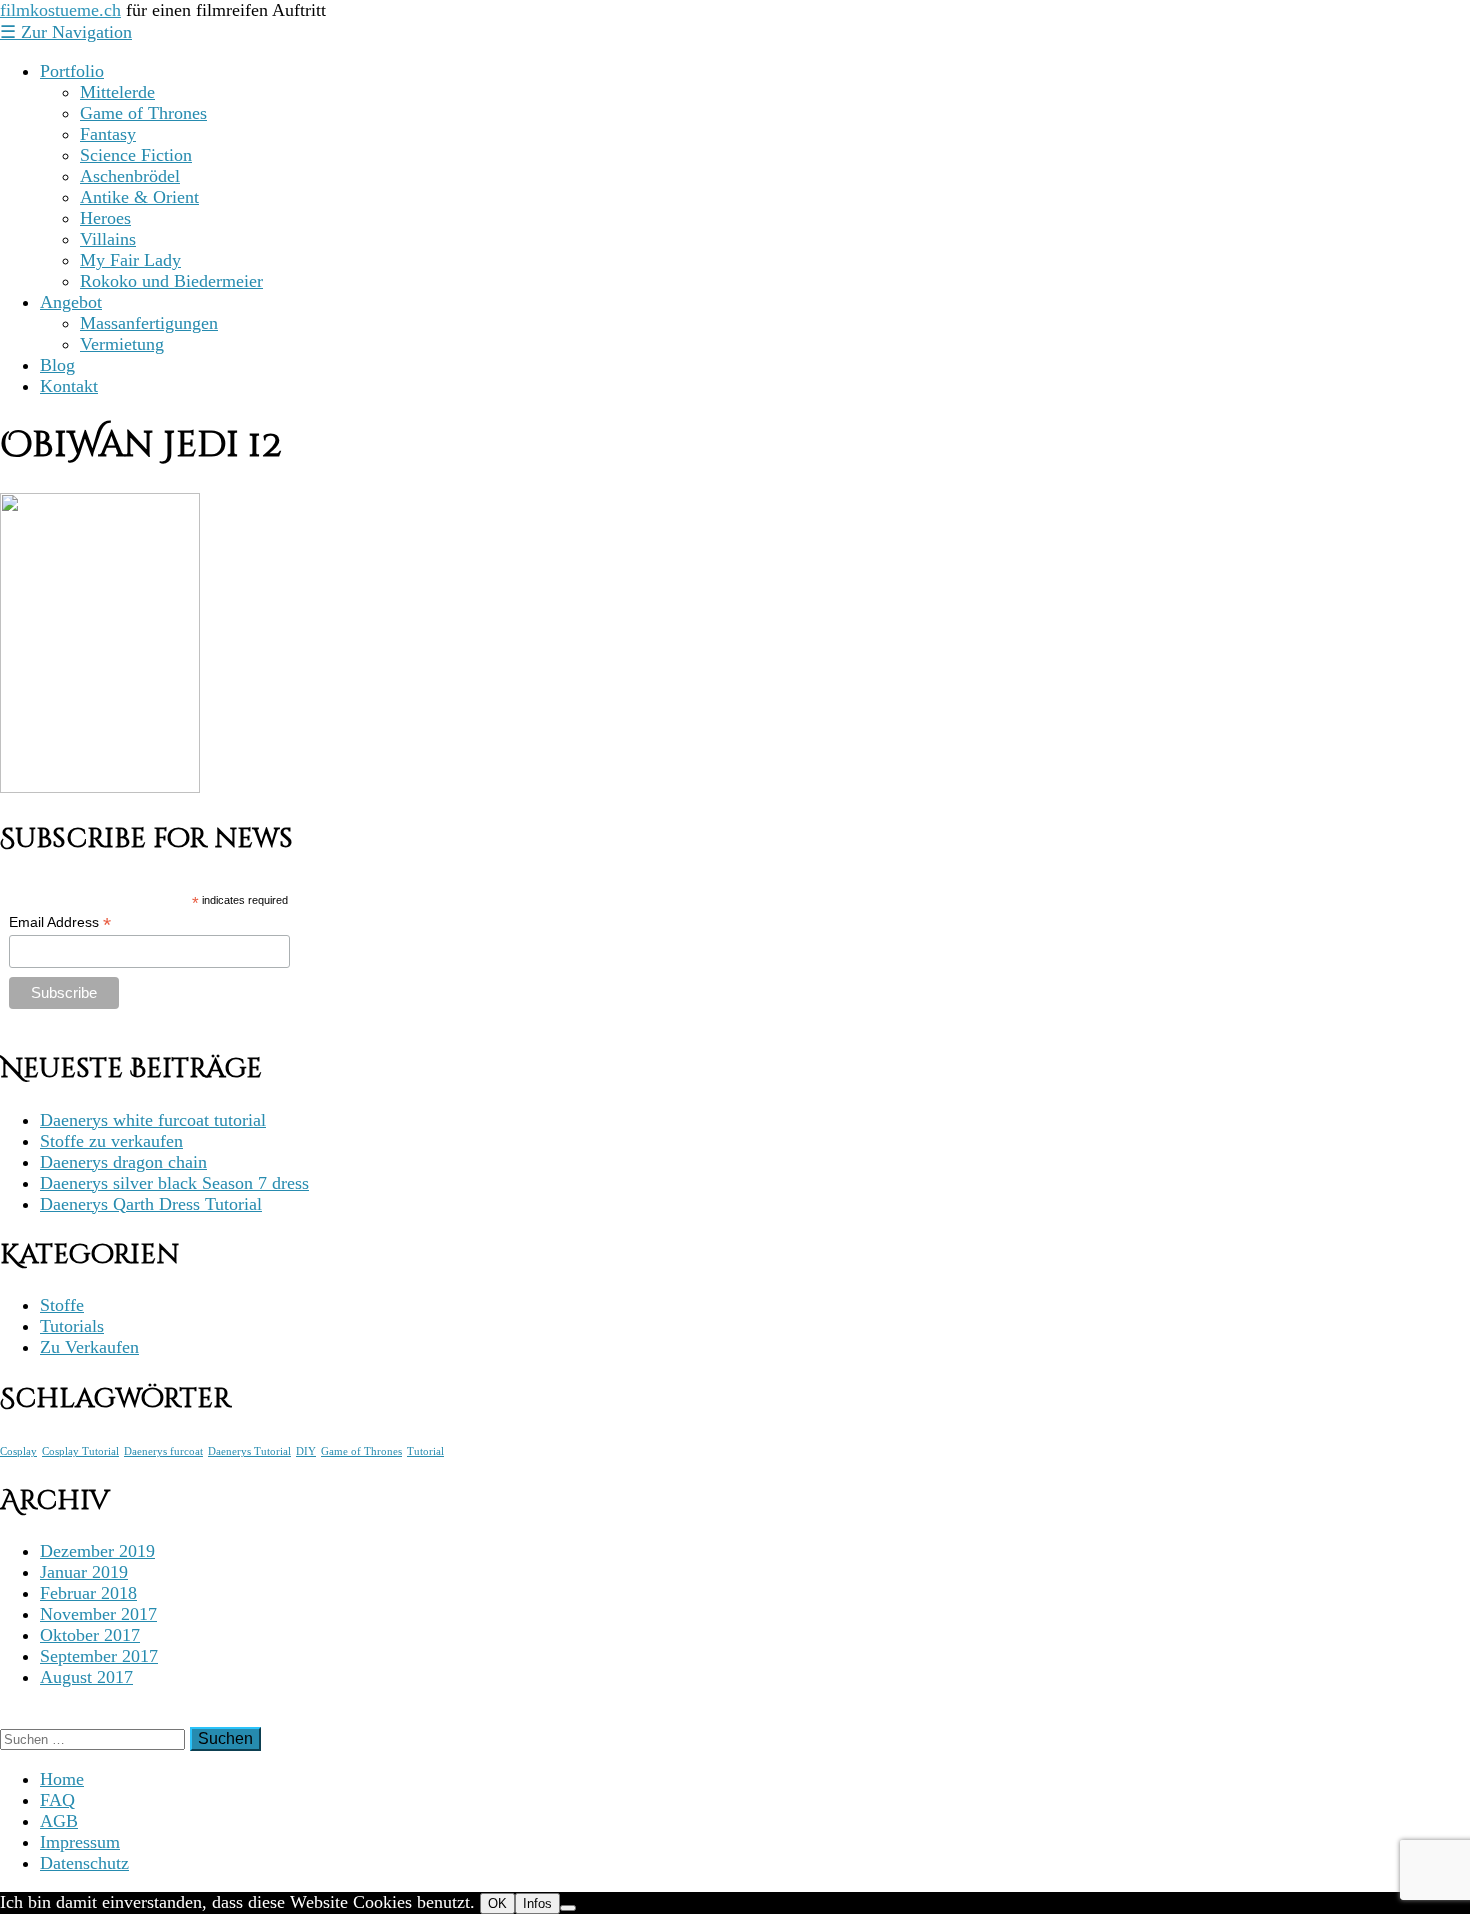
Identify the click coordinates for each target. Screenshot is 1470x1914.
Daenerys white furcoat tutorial (153, 1120)
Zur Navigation (66, 32)
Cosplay (18, 1451)
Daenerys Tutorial (249, 1451)
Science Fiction (136, 155)
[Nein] (568, 1908)
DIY (306, 1451)
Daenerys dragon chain (123, 1162)
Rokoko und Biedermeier (171, 281)
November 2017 (98, 1614)
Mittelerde (117, 92)
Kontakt (69, 386)
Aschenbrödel (130, 176)
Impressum (80, 1842)
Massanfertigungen (149, 323)
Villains (108, 239)
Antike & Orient (139, 197)
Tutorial (425, 1451)
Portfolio (72, 71)
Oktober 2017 (90, 1635)
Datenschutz (84, 1863)
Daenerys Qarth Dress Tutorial (151, 1204)
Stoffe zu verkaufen (111, 1141)
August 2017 (86, 1677)
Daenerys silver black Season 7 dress (174, 1183)
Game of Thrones (143, 113)
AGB (59, 1821)
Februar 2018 (88, 1593)
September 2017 (99, 1656)
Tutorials (72, 1326)
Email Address (60, 922)
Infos (537, 1903)
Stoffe (62, 1305)
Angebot (71, 302)
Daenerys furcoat (163, 1451)
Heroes (105, 218)
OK (497, 1903)
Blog (57, 365)
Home (62, 1779)
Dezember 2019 (97, 1551)
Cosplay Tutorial (80, 1451)
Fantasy (108, 134)
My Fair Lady (130, 260)
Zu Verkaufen (89, 1347)
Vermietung (122, 344)
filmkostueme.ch (60, 10)
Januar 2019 (84, 1572)
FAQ (57, 1800)
